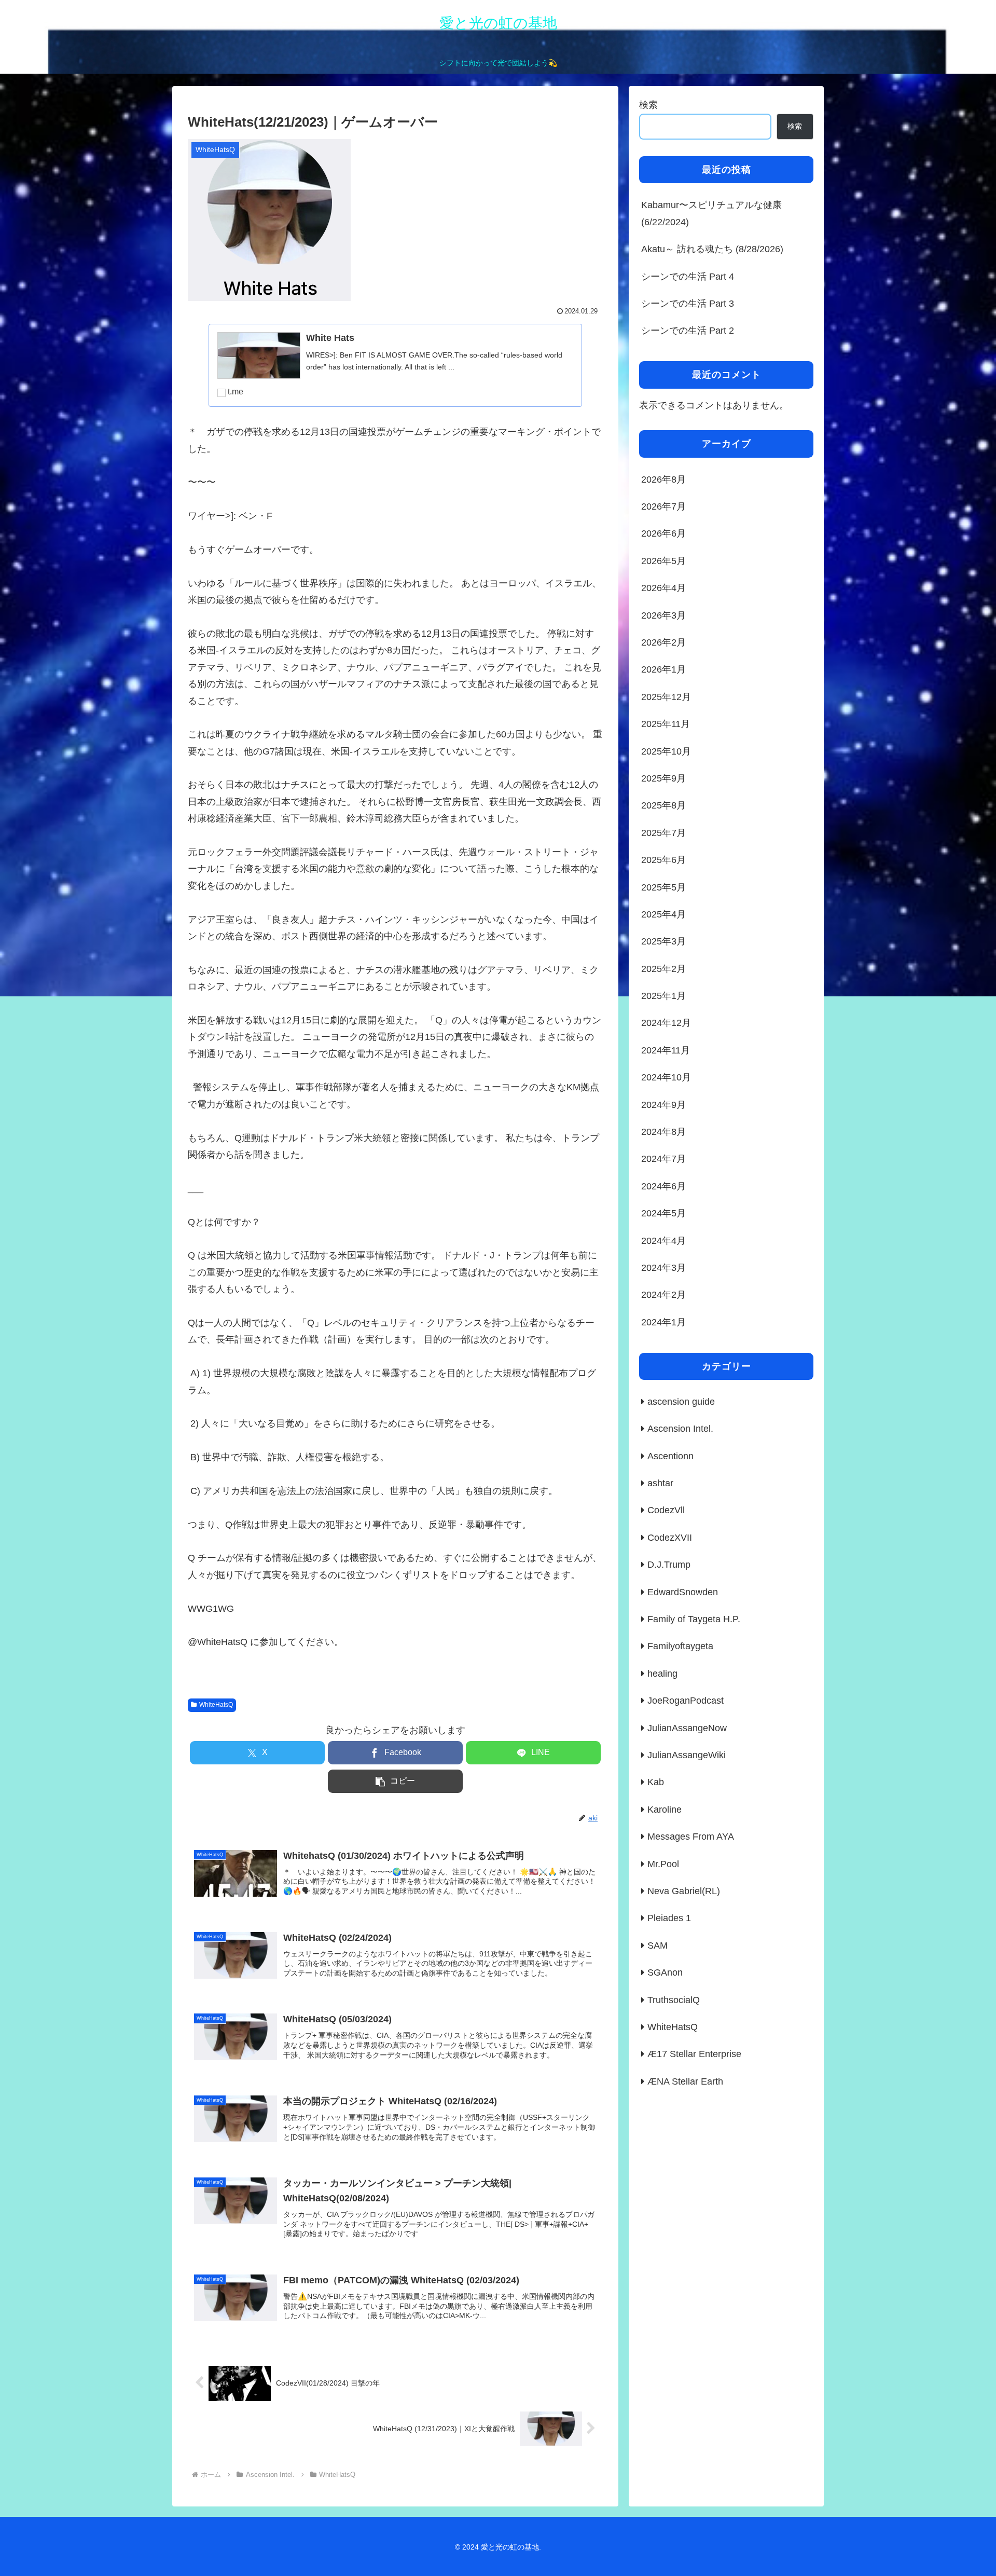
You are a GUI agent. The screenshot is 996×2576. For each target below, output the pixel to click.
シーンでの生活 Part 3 (688, 304)
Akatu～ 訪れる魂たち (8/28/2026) (712, 249)
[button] (395, 1781)
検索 (648, 105)
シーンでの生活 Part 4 (688, 277)
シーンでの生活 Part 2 (688, 331)
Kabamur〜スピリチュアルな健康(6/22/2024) (711, 213)
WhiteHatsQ (216, 1705)
